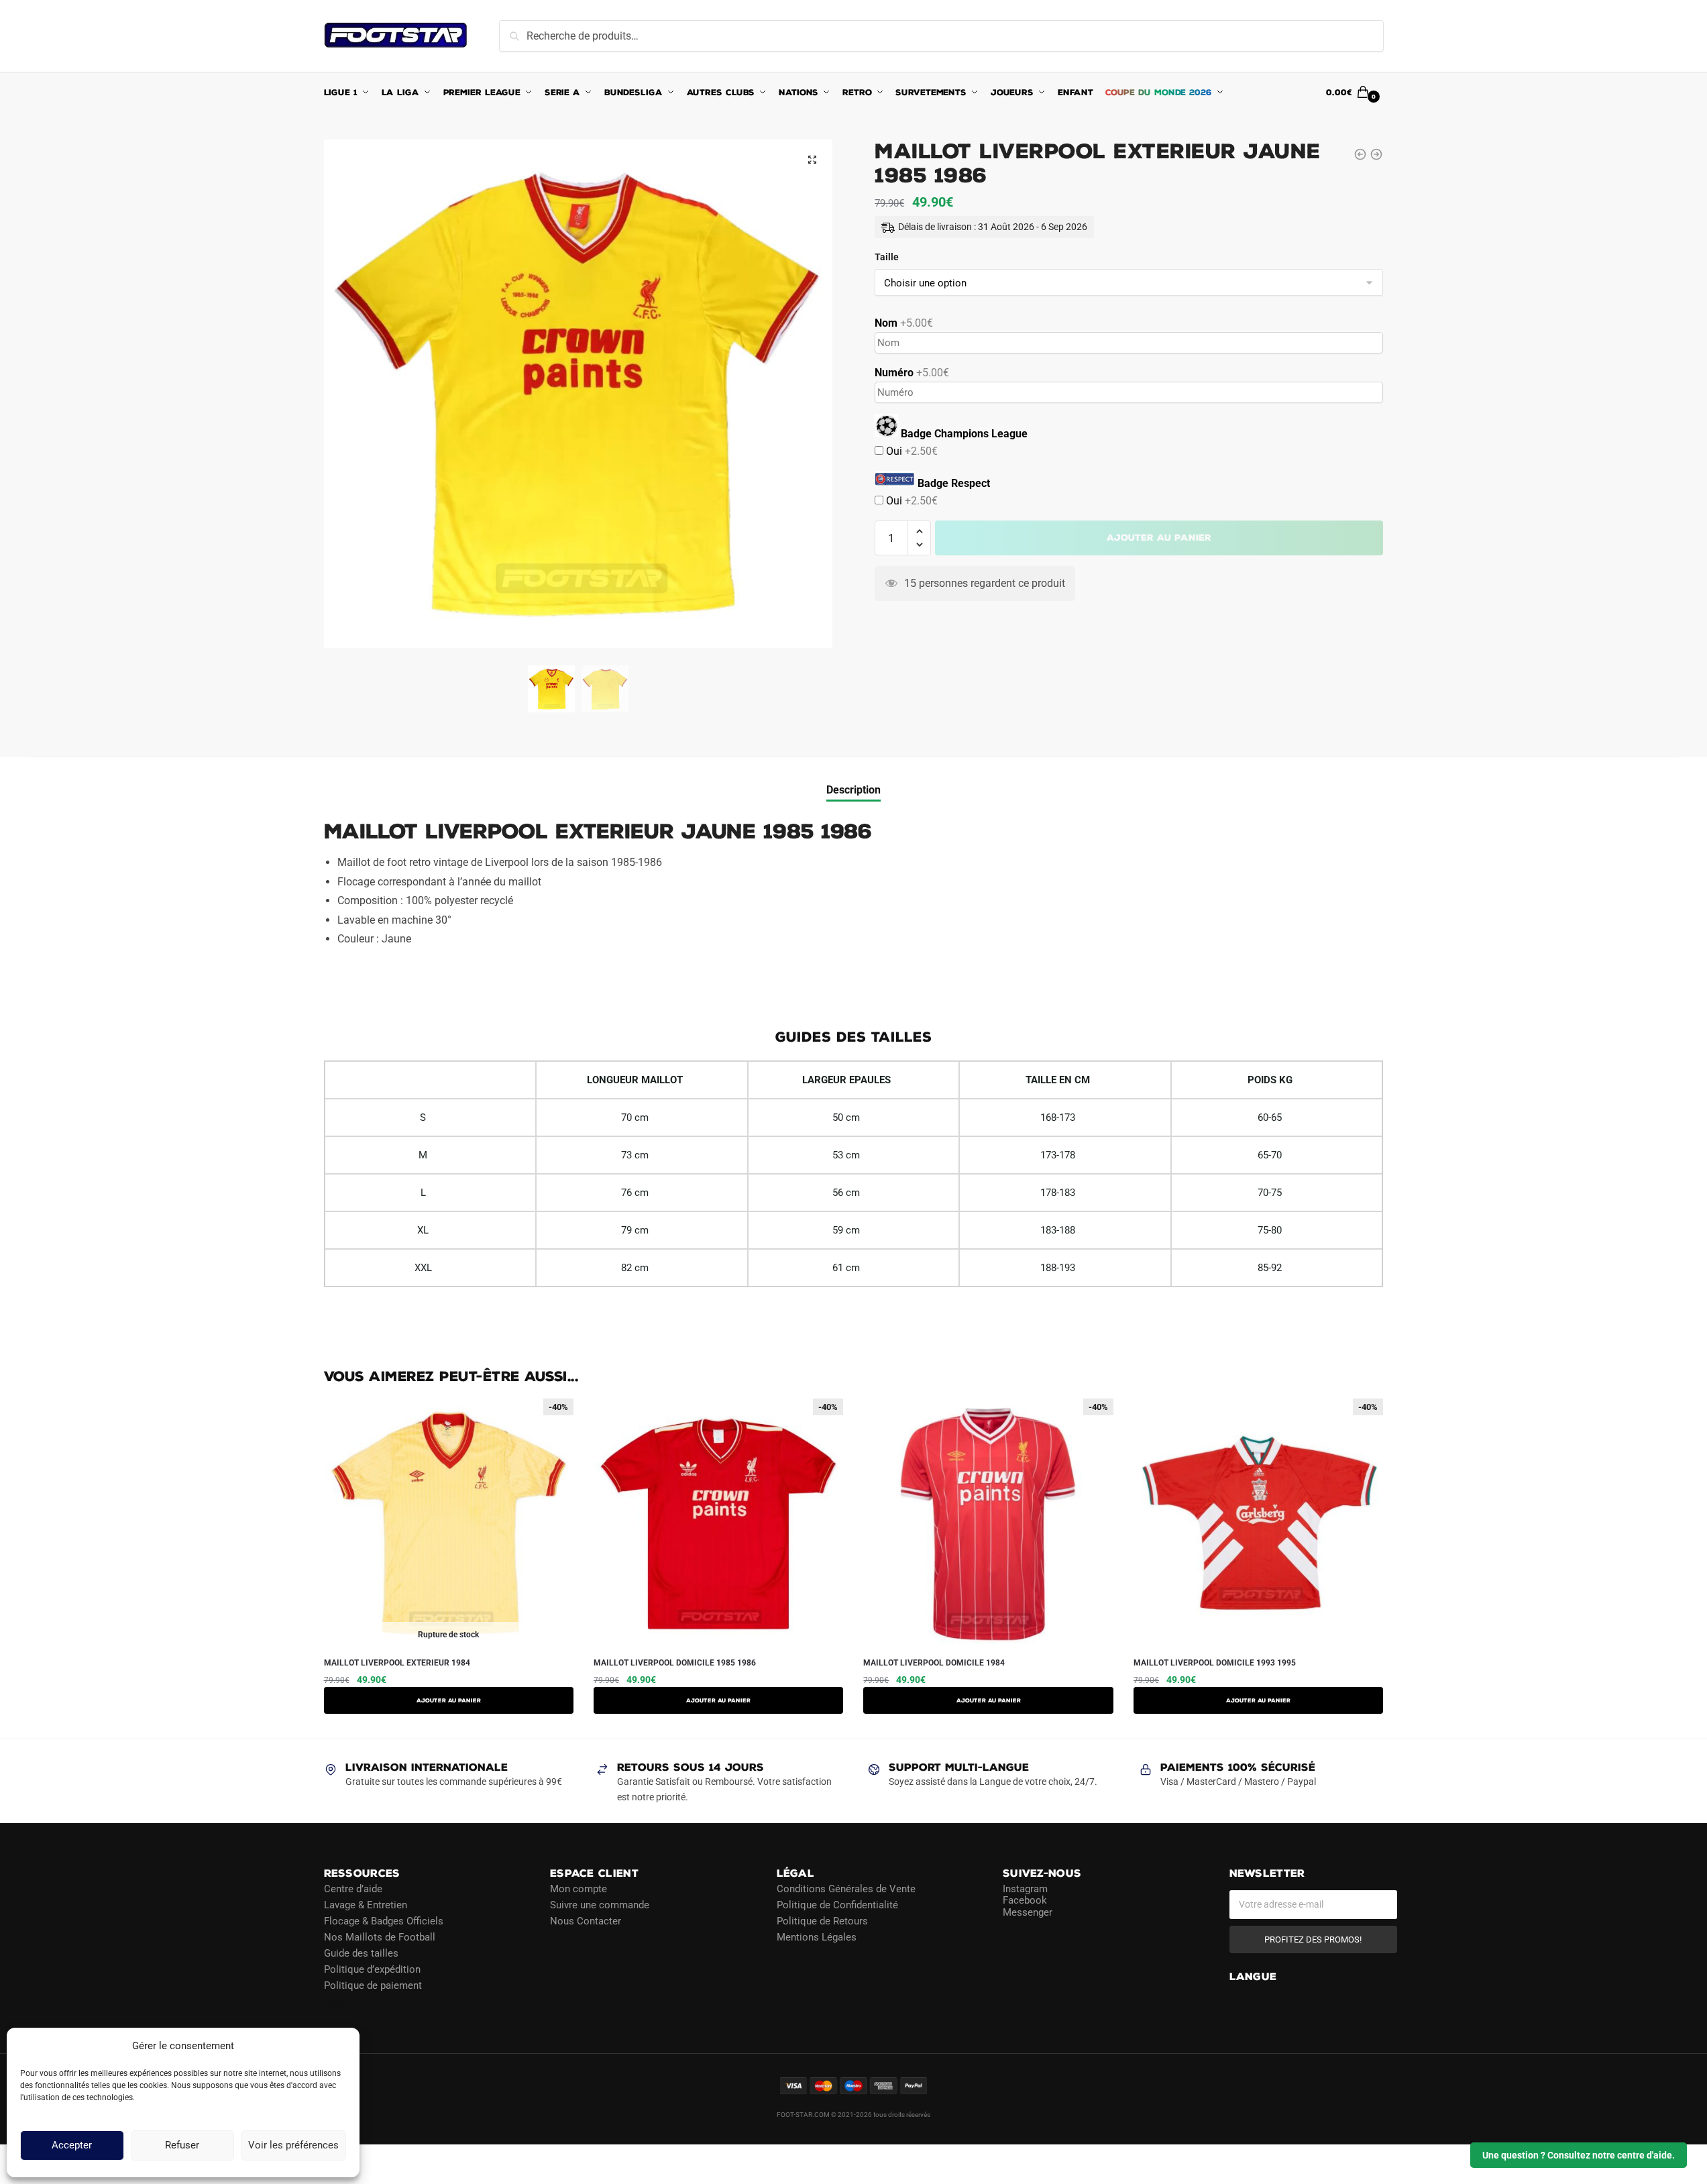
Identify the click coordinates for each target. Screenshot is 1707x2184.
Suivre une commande (600, 1905)
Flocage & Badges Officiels (384, 1921)
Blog (334, 2002)
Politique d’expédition (372, 1969)
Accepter (72, 2146)
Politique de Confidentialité (837, 1905)
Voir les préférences (293, 2146)
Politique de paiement (373, 1985)
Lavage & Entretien (366, 1905)
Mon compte (579, 1889)
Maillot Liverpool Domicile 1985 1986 (675, 1663)
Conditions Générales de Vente (846, 1889)
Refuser (182, 2146)
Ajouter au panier (1159, 538)
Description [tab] (853, 790)
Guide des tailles (361, 1953)
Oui (911, 451)
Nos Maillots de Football (380, 1937)
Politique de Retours (822, 1921)
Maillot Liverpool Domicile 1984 (934, 1663)
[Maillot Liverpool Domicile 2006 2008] (1360, 154)
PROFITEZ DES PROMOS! (1313, 1940)
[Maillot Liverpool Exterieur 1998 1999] (1376, 154)
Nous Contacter (586, 1921)
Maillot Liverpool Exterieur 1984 (397, 1663)
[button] (812, 160)
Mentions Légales (817, 1937)
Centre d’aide (353, 1889)
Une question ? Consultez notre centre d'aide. (1579, 2155)
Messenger (1028, 1912)
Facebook (1025, 1900)
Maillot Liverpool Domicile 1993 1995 (1215, 1663)
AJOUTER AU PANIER (449, 1700)
